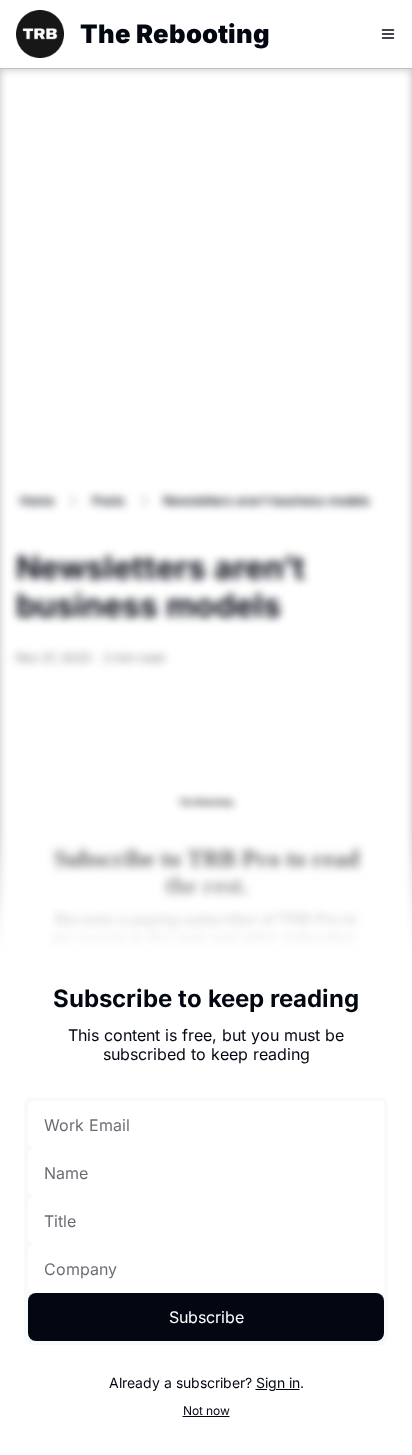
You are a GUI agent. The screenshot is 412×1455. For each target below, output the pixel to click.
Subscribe (206, 1317)
